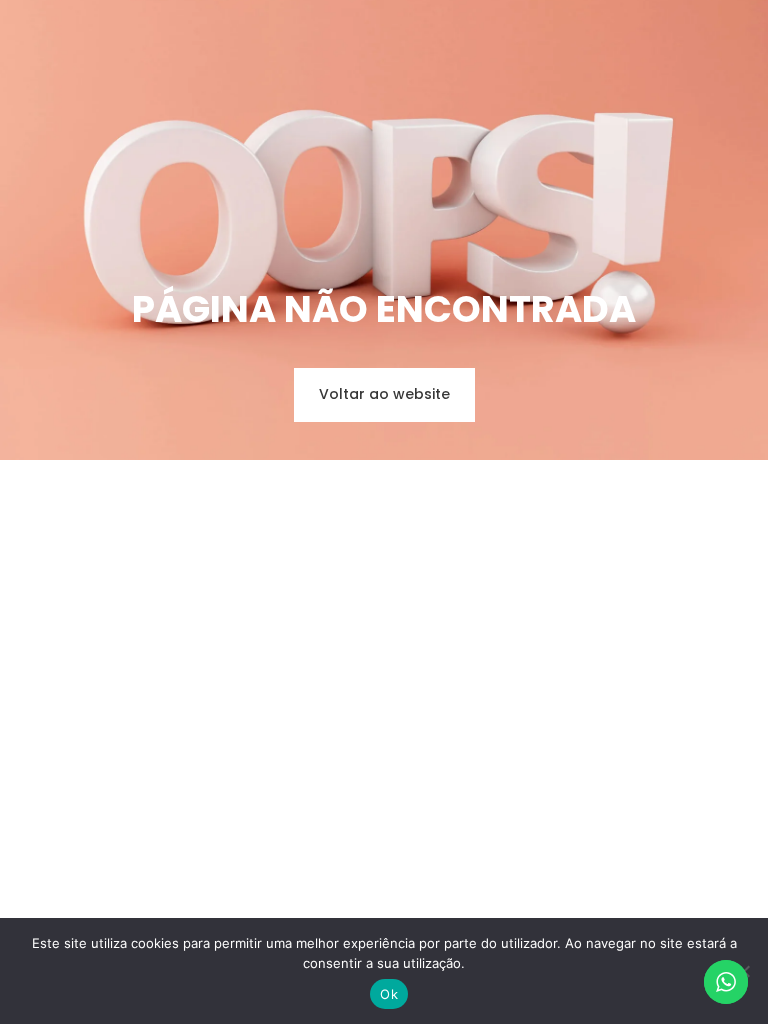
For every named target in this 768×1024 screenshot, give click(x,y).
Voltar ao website (384, 394)
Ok (389, 994)
